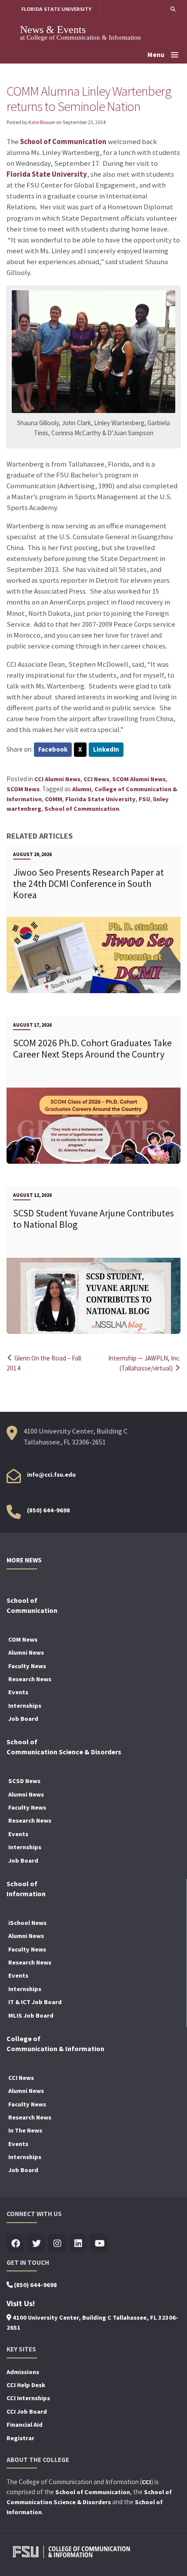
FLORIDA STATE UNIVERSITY (56, 9)
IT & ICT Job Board (35, 2002)
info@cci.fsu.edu (51, 1474)
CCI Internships (28, 2398)
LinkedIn (106, 749)
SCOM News (23, 789)
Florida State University (47, 174)
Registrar (20, 2438)
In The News (25, 2130)
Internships (25, 1706)
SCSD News (24, 1781)
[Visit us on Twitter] (36, 2244)
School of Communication (63, 142)
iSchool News (27, 1923)
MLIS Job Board (31, 2015)
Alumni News (26, 1652)
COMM (53, 799)
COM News (23, 1639)
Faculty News (27, 1666)
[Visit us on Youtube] (99, 2244)
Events (18, 1692)
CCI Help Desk (26, 2385)
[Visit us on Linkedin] (78, 2244)
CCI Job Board (27, 2411)
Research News (30, 1679)
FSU (144, 799)
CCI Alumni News (57, 779)
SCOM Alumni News (139, 779)
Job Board (23, 1719)
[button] (173, 9)
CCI (146, 2482)
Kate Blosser (42, 122)
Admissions (23, 2372)
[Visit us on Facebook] (15, 2244)
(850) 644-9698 (48, 1510)
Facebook (53, 749)
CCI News (96, 779)
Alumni (82, 789)
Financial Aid (25, 2425)
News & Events (53, 29)
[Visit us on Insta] (57, 2244)
